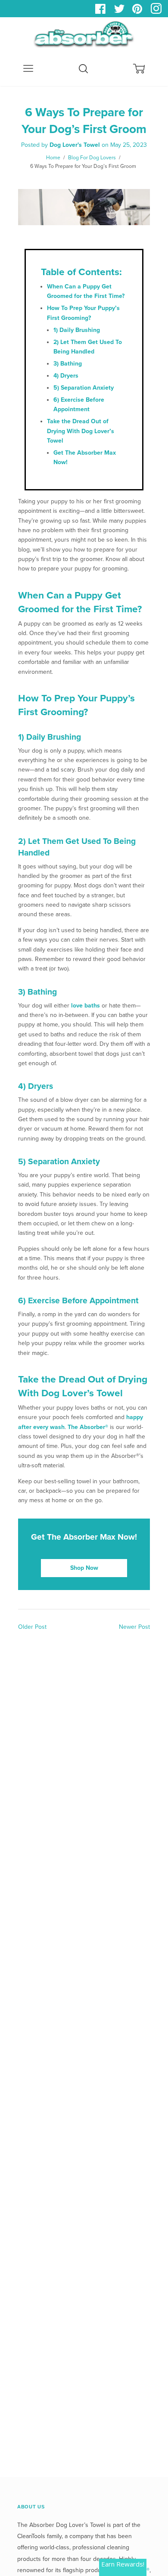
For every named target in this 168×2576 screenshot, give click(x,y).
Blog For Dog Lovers (92, 158)
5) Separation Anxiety (84, 388)
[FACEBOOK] (102, 11)
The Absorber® (88, 1427)
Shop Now (84, 1568)
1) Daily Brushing (77, 330)
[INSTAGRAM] (157, 11)
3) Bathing (68, 364)
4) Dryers (66, 376)
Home (53, 158)
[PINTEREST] (138, 11)
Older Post (32, 1627)
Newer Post (134, 1627)
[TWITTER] (120, 11)
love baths (86, 1006)
